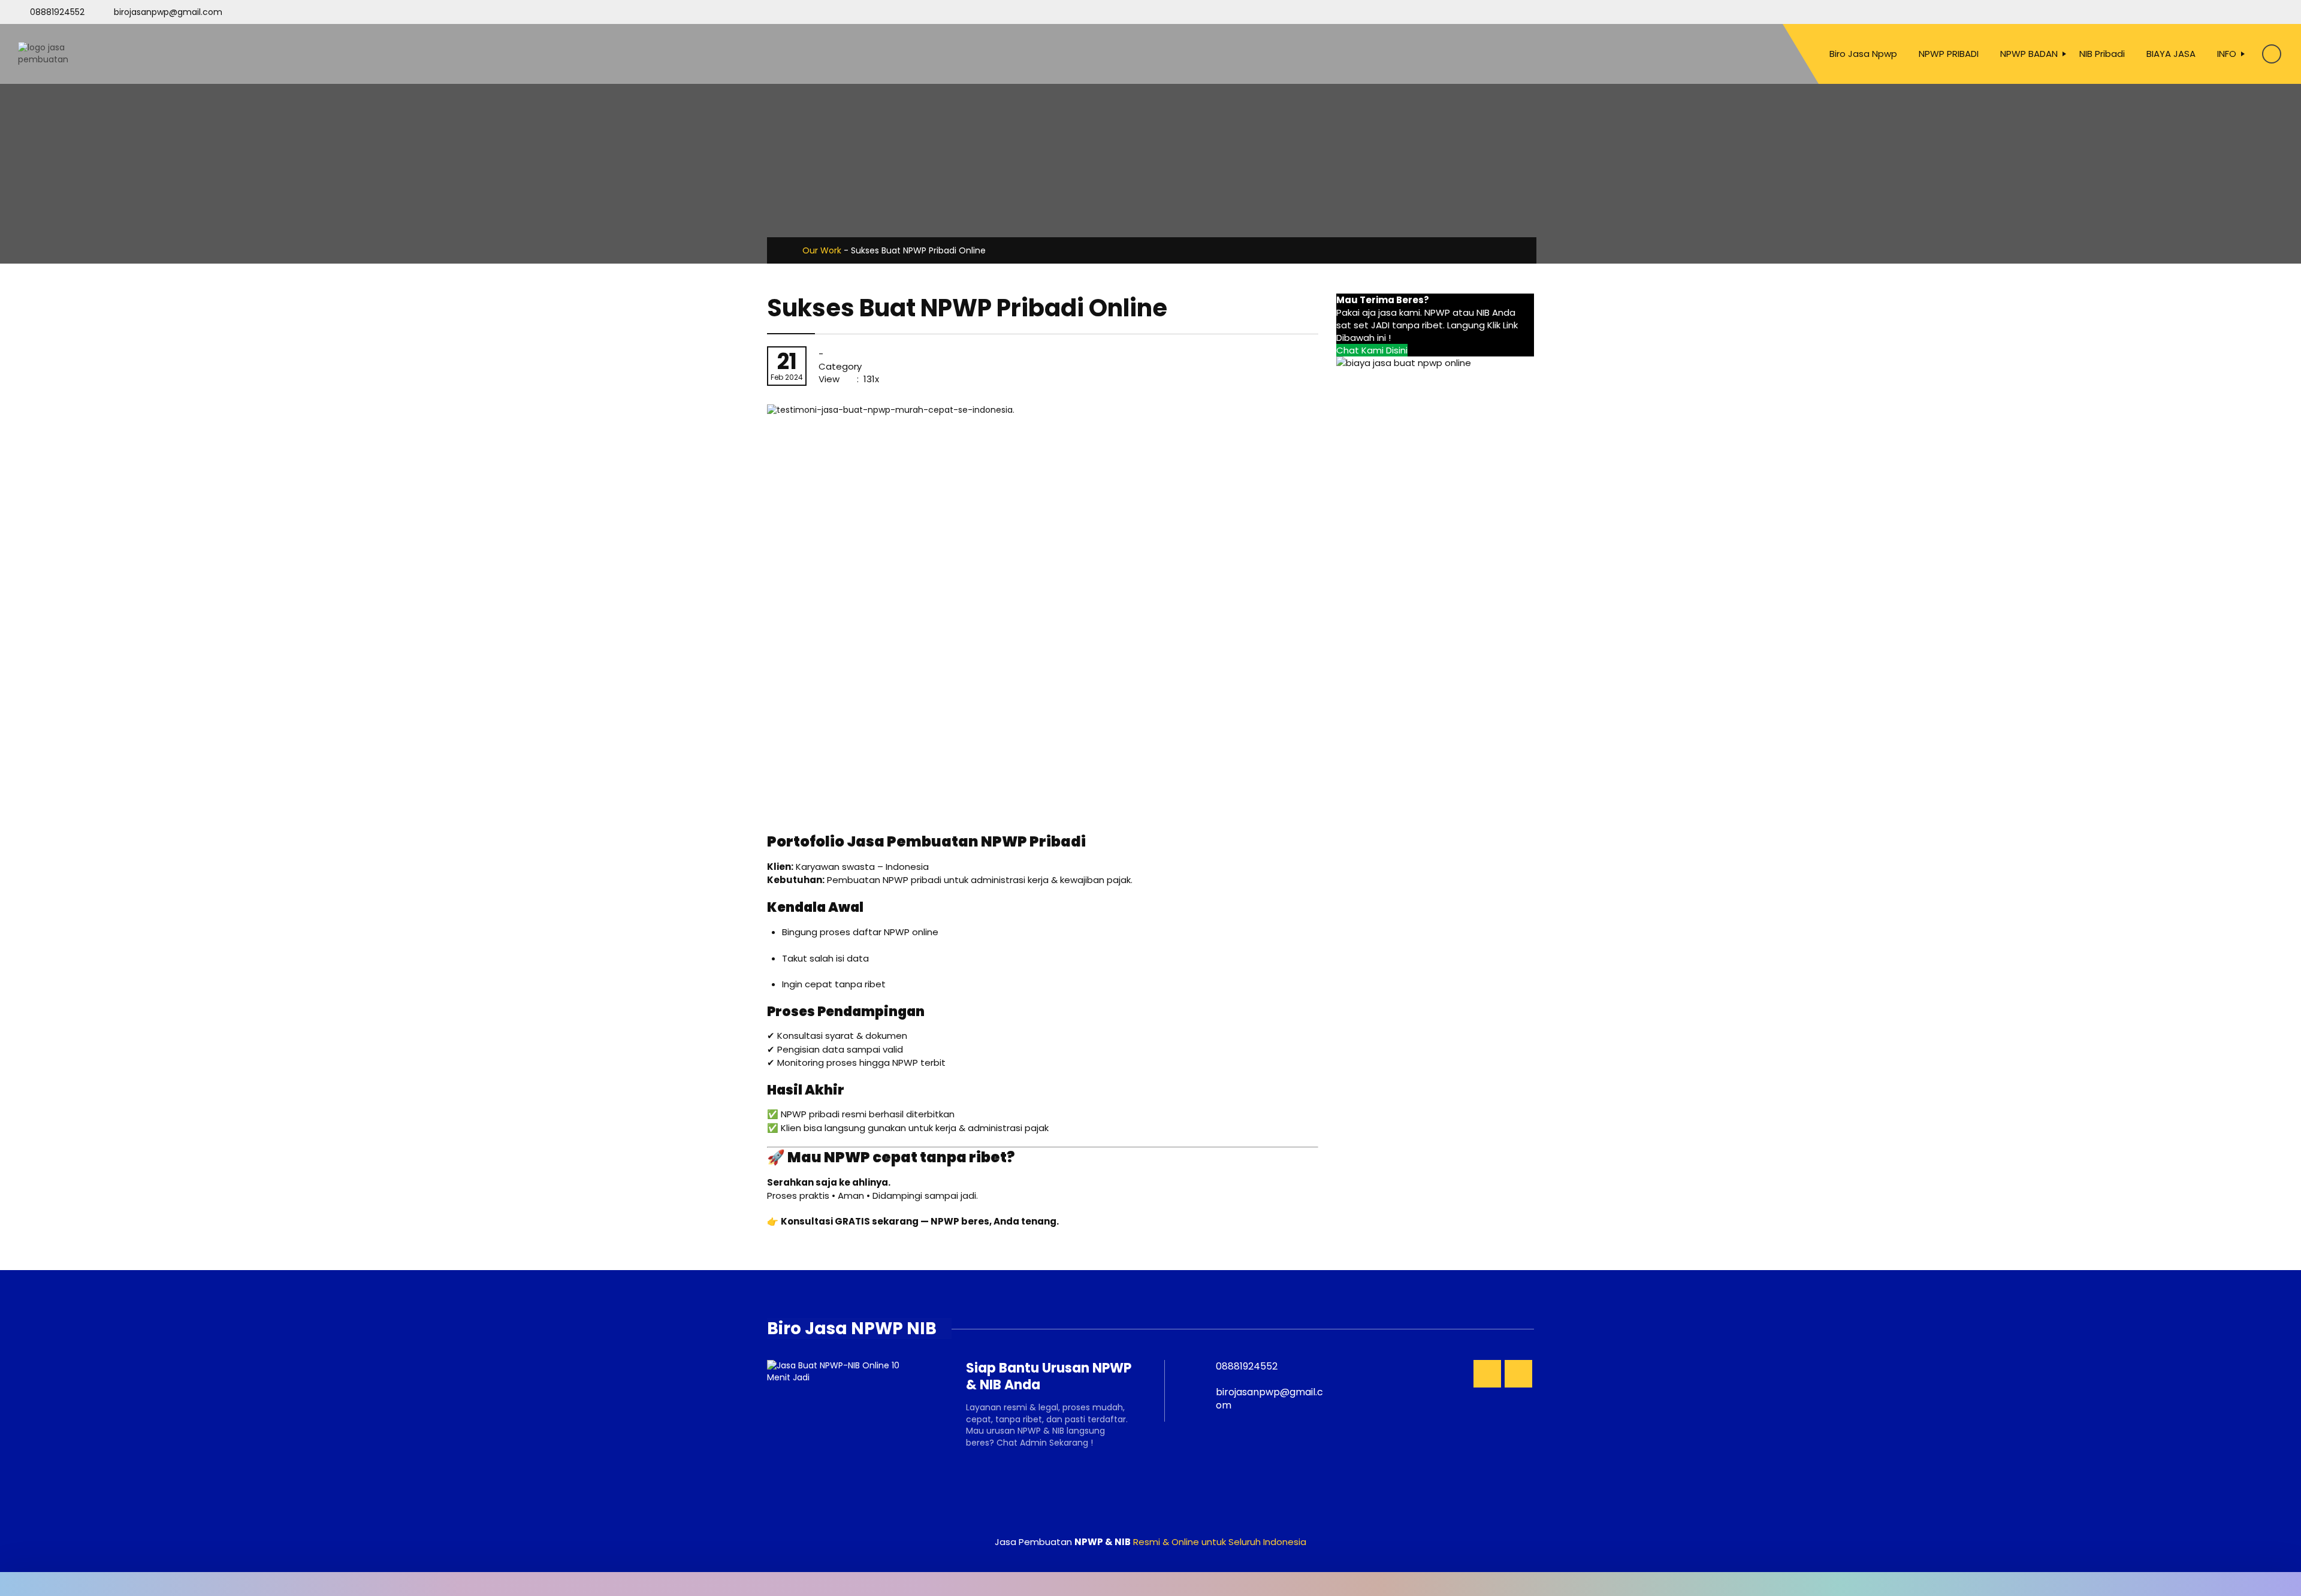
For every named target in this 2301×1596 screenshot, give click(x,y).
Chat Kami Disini (1372, 350)
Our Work (822, 250)
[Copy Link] (1524, 250)
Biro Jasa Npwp (1863, 54)
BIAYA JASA (2171, 54)
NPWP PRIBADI (1949, 54)
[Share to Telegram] (1501, 250)
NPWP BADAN (2029, 54)
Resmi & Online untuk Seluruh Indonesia (1220, 1542)
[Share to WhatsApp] (1477, 250)
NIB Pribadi (2102, 54)
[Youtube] (2255, 12)
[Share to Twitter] (1456, 250)
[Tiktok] (2276, 12)
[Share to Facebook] (1435, 250)
